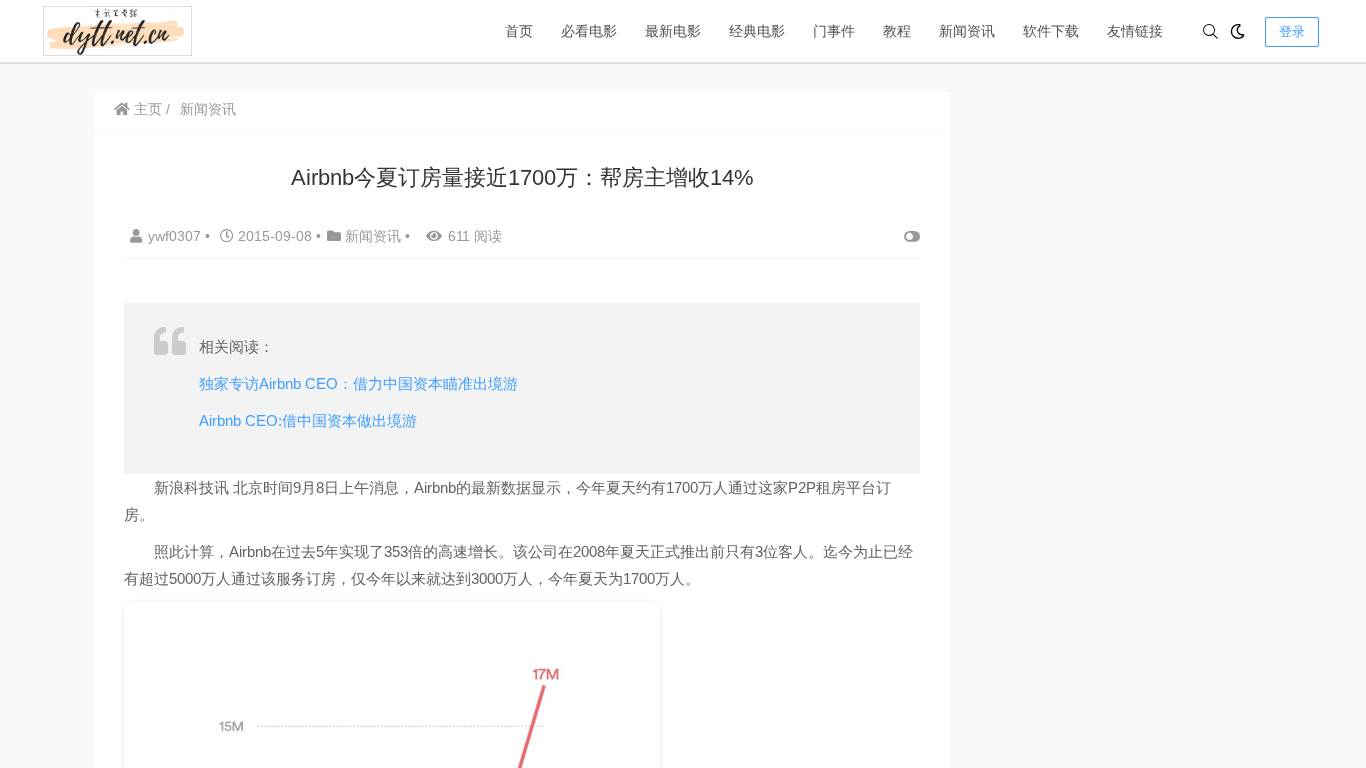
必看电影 (589, 31)
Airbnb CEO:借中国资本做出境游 (308, 420)
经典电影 (757, 31)
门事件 (834, 31)
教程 (897, 31)
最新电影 (673, 31)
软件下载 (1051, 31)
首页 (519, 31)
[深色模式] (1237, 31)
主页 (146, 109)
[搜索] (1210, 31)
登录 (1292, 31)
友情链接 (1135, 31)
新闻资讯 (967, 31)
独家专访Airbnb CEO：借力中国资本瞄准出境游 (358, 383)
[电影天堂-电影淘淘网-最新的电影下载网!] (117, 29)
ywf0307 (176, 236)
